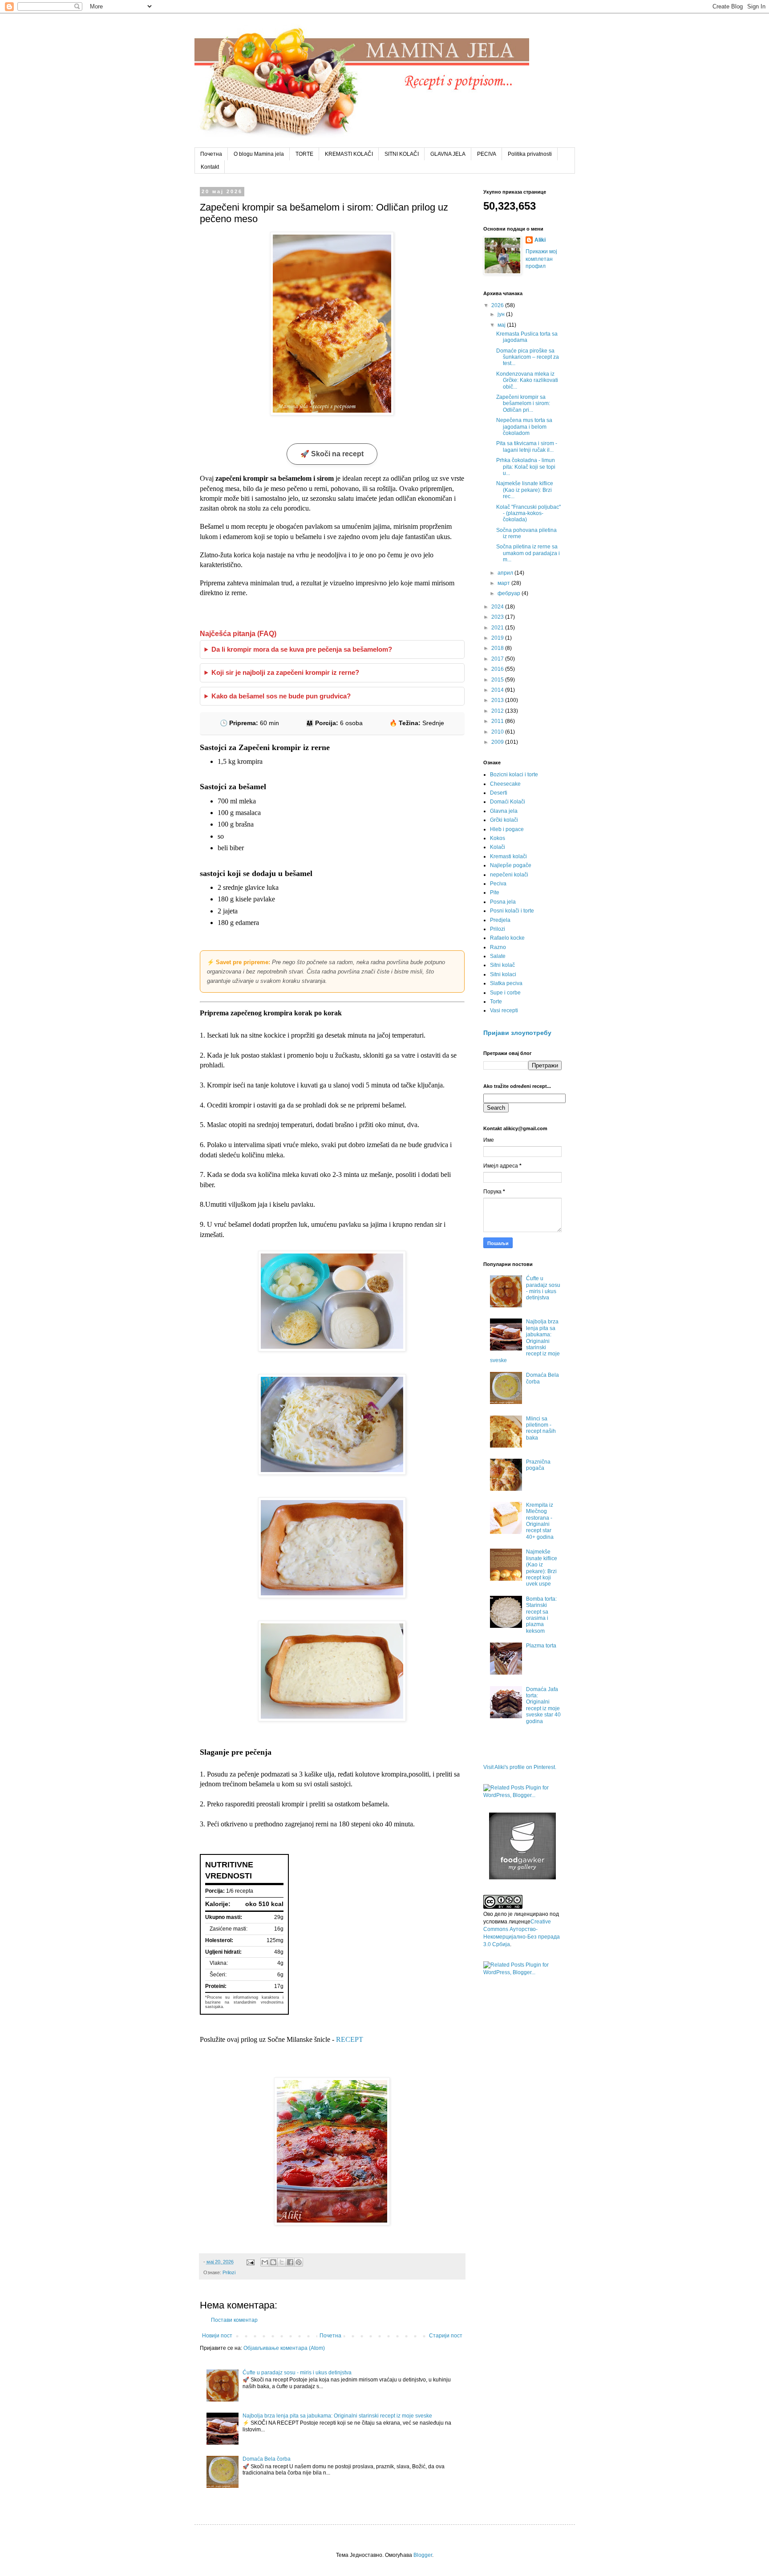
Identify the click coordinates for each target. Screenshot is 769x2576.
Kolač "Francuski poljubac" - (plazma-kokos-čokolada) (528, 513)
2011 (498, 721)
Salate (498, 956)
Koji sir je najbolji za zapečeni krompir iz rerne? (285, 673)
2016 (498, 669)
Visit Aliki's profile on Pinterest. (520, 1767)
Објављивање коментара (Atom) (284, 2348)
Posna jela (503, 902)
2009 (498, 742)
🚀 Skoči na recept (332, 454)
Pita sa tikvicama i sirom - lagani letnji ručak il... (527, 446)
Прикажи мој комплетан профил (541, 259)
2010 (498, 732)
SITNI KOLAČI (402, 154)
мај (502, 325)
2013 (498, 700)
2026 (498, 305)
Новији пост (217, 2336)
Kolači (498, 847)
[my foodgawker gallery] (522, 1878)
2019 (498, 638)
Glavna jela (504, 811)
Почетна (211, 154)
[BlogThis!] (273, 2262)
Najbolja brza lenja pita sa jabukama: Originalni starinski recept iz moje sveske (337, 2416)
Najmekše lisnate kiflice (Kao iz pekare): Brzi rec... (525, 490)
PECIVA (487, 154)
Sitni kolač (502, 965)
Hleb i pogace (507, 829)
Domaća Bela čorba (267, 2459)
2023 (498, 617)
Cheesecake (505, 784)
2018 (498, 648)
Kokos (498, 838)
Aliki (540, 240)
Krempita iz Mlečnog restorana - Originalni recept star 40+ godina (540, 1521)
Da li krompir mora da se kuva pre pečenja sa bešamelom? (302, 649)
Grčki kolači (504, 820)
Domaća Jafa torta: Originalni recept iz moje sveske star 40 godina (543, 1705)
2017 (498, 659)
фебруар (510, 593)
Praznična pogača (538, 1465)
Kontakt (210, 167)
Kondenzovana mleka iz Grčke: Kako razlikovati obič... (527, 380)
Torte (496, 1002)
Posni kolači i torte (512, 911)
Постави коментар (234, 2320)
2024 (498, 607)
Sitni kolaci (503, 974)
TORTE (304, 154)
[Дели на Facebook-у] (290, 2262)
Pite (495, 892)
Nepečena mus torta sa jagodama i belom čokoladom (524, 427)
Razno (498, 947)
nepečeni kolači (509, 875)
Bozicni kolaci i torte (514, 775)
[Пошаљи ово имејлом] (265, 2262)
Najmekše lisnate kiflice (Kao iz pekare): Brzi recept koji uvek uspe (542, 1568)
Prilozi (229, 2272)
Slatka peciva (506, 983)
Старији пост (446, 2336)
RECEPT (350, 2039)
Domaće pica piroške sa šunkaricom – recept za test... (528, 357)
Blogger (423, 2555)
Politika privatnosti (530, 154)
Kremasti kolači (508, 856)
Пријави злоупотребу (517, 1033)
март (504, 583)
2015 (498, 680)
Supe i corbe (505, 993)
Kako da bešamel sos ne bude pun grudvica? (281, 696)
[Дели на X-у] (282, 2262)
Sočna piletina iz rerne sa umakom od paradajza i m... (528, 553)
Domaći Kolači (508, 802)
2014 (498, 690)
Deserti (499, 793)
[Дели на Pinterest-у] (299, 2262)
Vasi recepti (504, 1010)
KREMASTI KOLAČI (349, 154)
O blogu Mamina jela (259, 154)
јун (502, 314)
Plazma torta (541, 1646)
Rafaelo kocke (507, 938)
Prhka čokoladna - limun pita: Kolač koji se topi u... (526, 467)
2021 (498, 628)
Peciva (498, 884)
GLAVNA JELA (448, 154)
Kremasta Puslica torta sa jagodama (527, 337)
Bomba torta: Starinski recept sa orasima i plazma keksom (541, 1615)
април (506, 573)
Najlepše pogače (511, 865)
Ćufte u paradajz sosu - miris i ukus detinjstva (297, 2373)
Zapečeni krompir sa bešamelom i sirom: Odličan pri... (523, 404)
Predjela (500, 920)
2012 (498, 711)
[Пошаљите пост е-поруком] (250, 2262)
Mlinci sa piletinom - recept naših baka (541, 1428)
